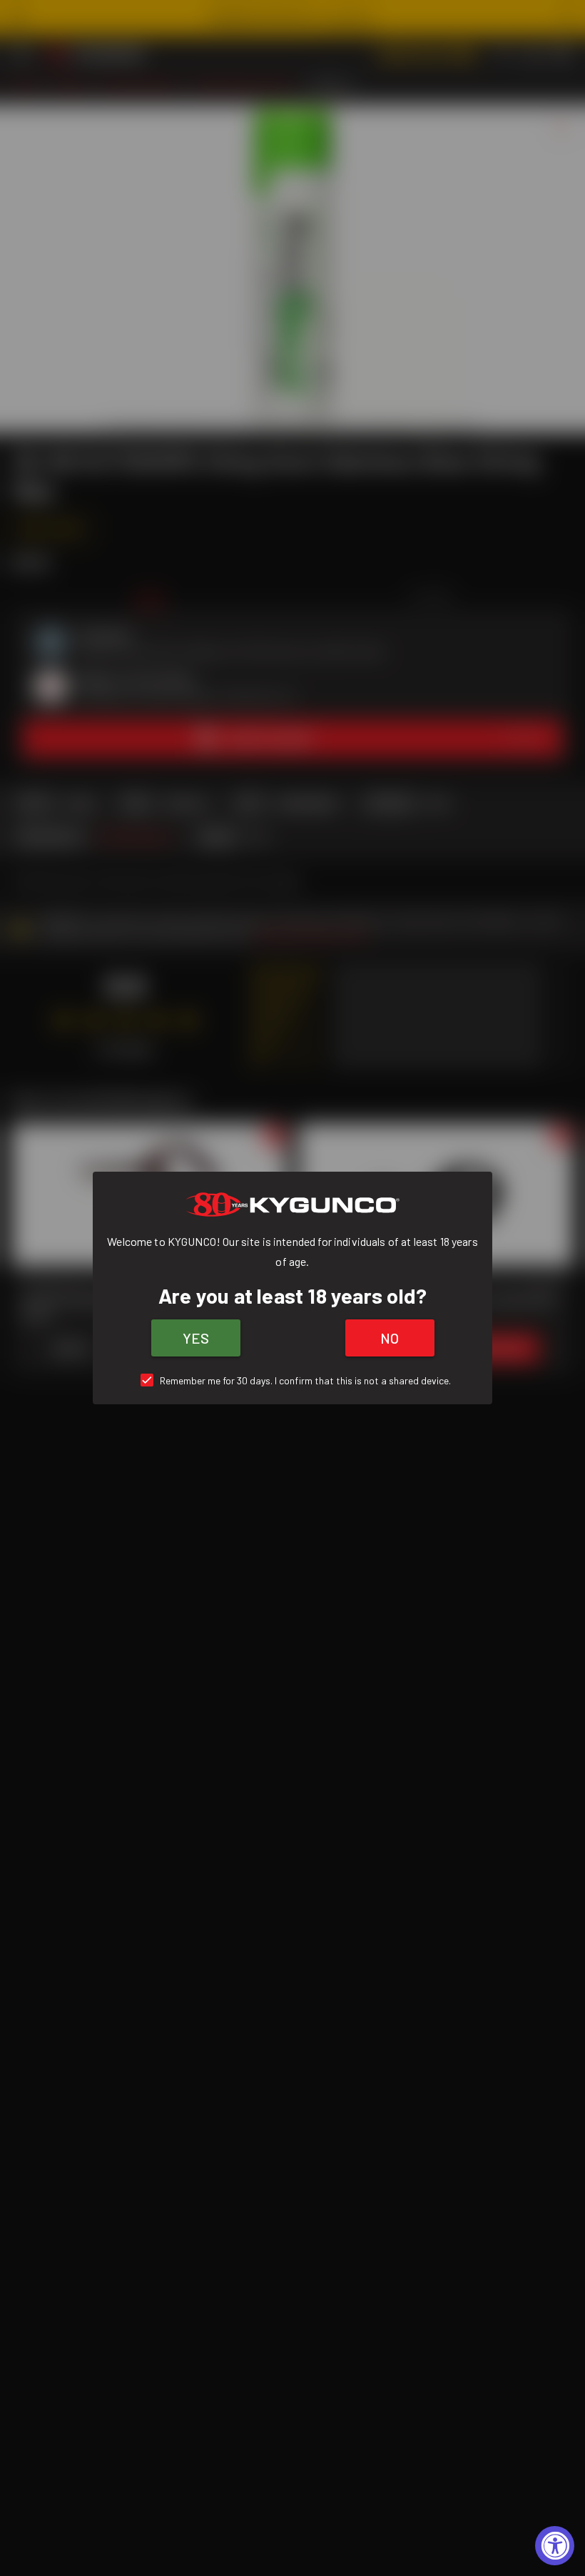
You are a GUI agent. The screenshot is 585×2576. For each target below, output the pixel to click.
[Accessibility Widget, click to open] (555, 2546)
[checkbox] (293, 1380)
